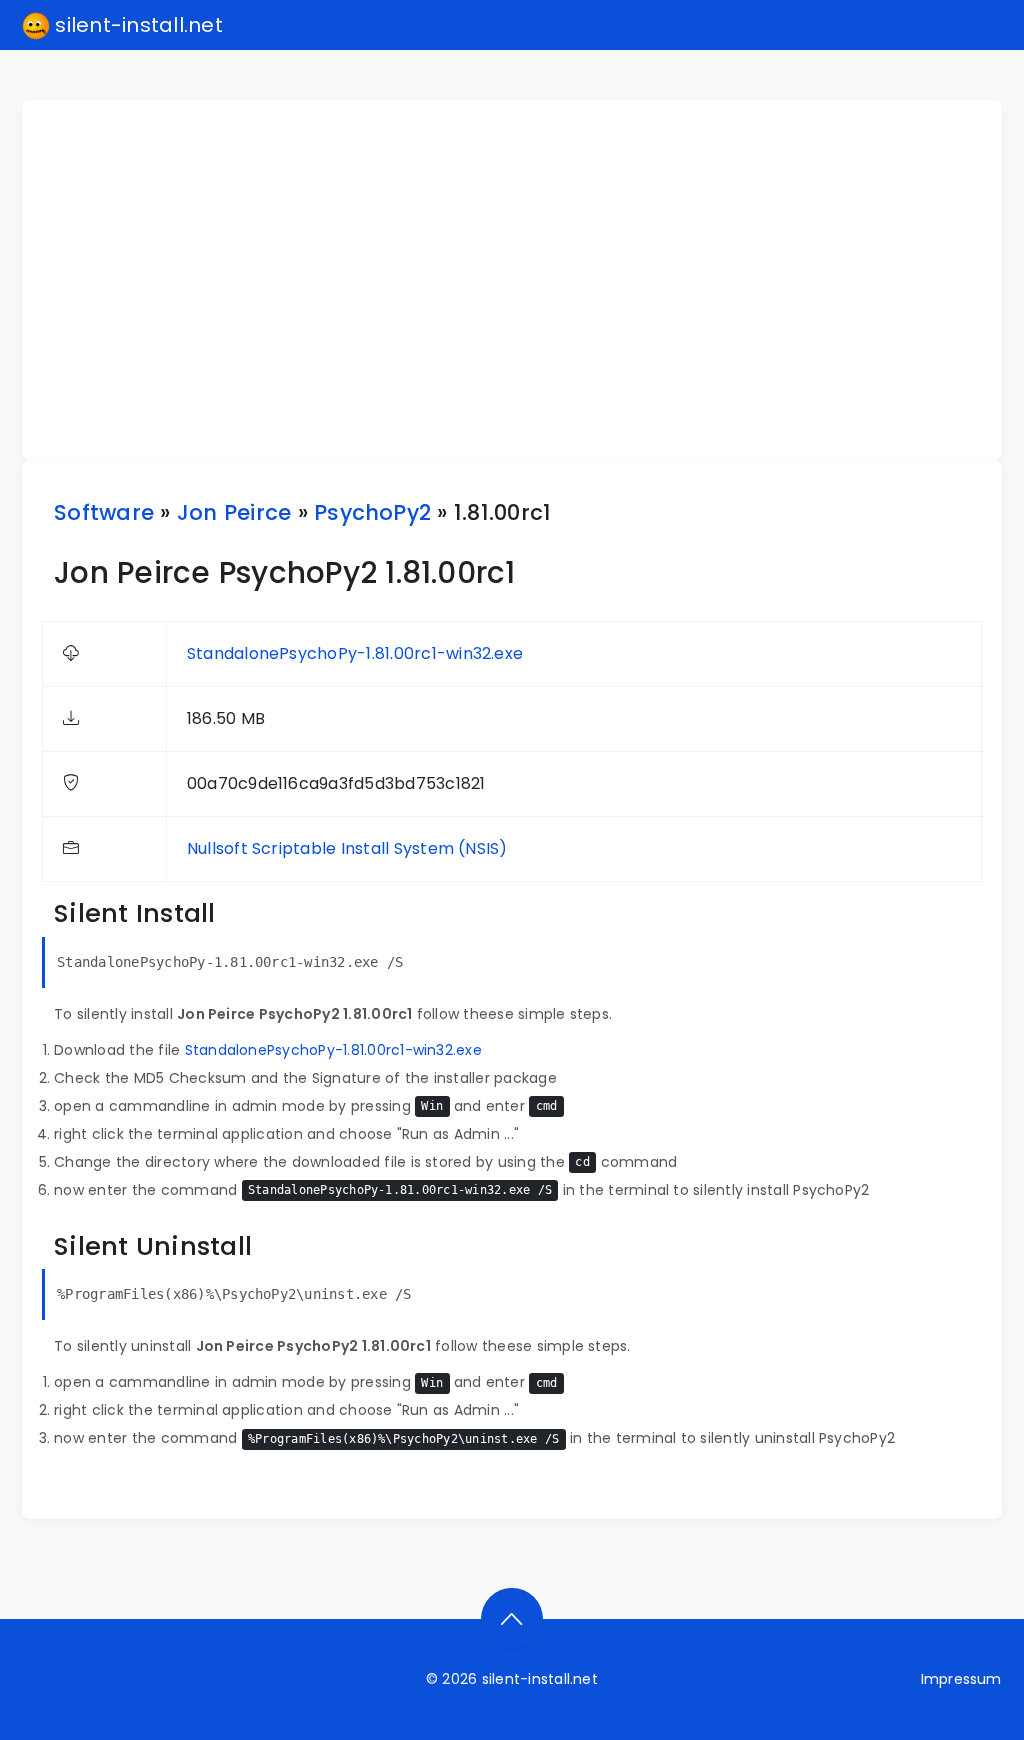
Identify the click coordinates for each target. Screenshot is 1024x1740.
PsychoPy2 (372, 512)
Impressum (961, 1679)
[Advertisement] (524, 280)
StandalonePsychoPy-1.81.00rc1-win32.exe (355, 653)
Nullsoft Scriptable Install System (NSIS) (347, 848)
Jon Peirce (234, 512)
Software (104, 512)
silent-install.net (136, 25)
